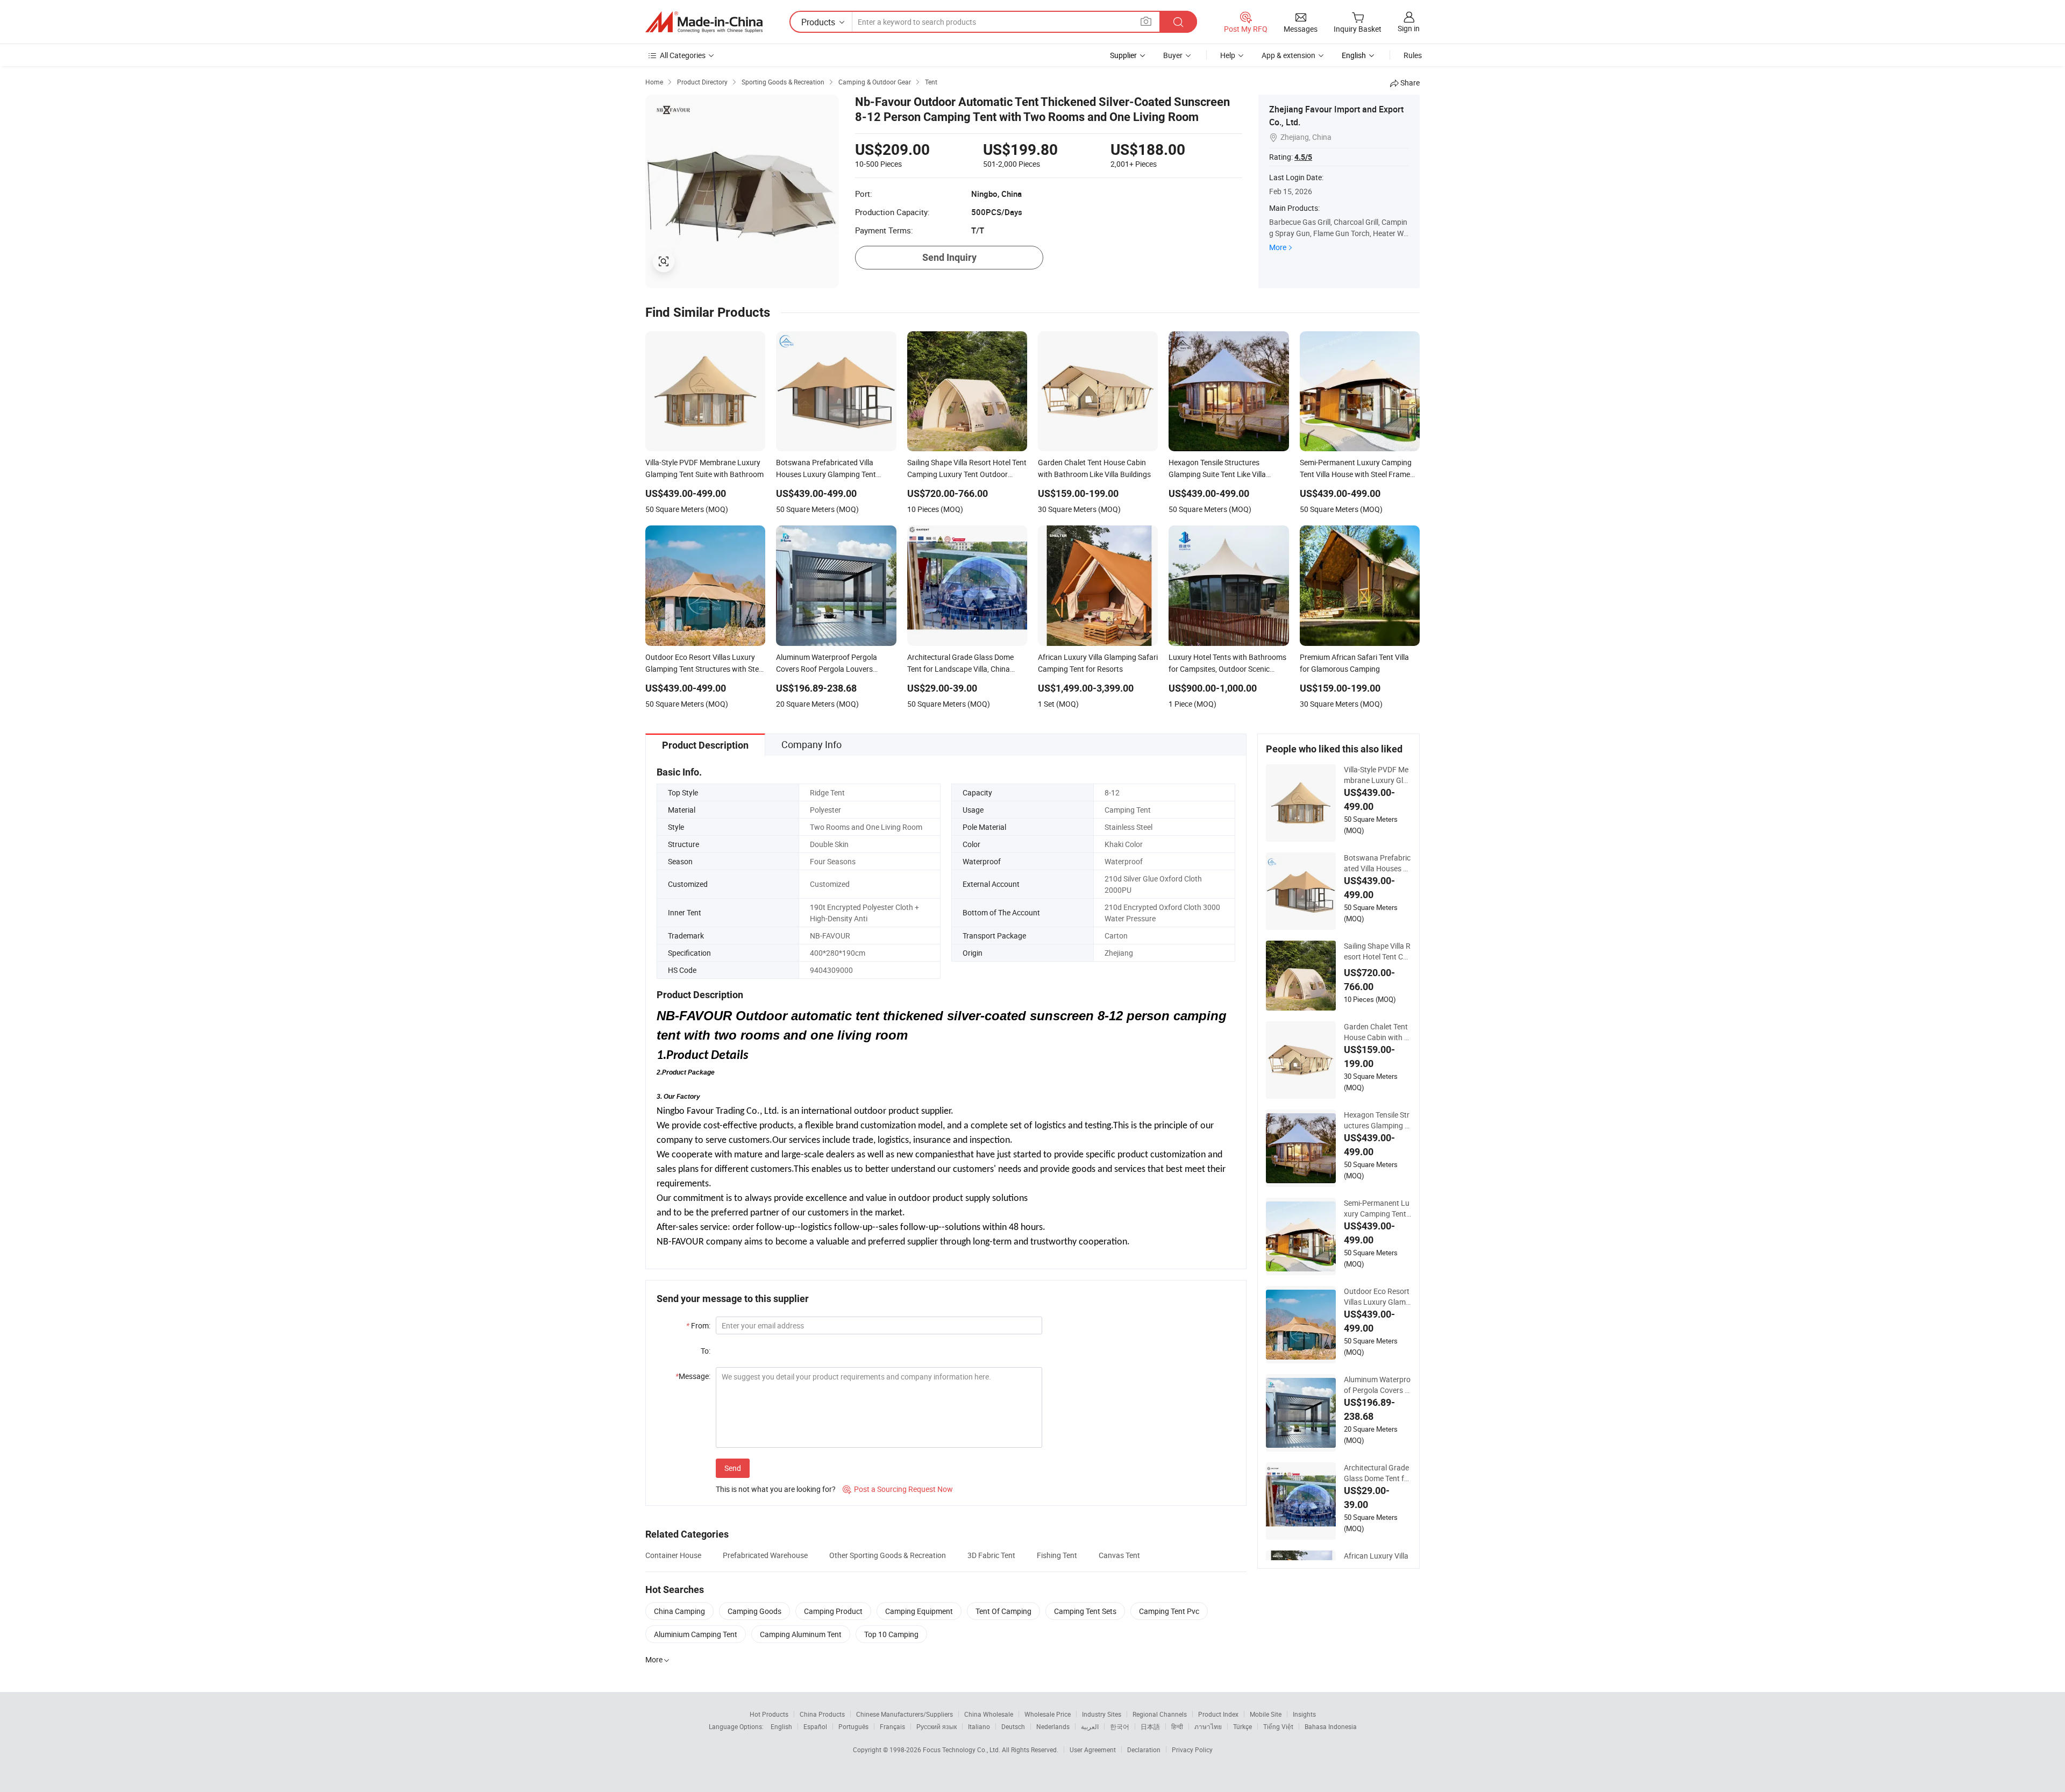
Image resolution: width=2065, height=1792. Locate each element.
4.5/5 (1303, 157)
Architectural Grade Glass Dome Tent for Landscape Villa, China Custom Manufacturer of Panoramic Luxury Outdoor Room (1377, 1473)
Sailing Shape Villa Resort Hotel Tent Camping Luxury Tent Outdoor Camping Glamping (1377, 951)
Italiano (979, 1726)
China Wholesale (989, 1714)
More (1278, 247)
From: (698, 1325)
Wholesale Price (1048, 1714)
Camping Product (833, 1611)
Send (733, 1468)
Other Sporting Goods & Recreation (888, 1555)
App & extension (1288, 55)
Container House (673, 1555)
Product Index (1218, 1714)
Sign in (1409, 28)
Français (892, 1726)
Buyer (1173, 55)
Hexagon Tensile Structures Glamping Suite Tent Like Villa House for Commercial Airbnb (1377, 1120)
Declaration (1144, 1750)
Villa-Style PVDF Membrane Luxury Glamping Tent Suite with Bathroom (1377, 775)
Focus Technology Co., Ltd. (962, 1750)
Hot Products (769, 1714)
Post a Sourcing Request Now (898, 1489)
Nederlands (1053, 1726)
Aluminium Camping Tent (696, 1634)
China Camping (679, 1611)
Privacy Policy (1192, 1750)
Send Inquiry (949, 257)
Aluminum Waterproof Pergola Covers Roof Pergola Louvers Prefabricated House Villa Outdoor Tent (1377, 1385)
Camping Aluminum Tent (801, 1634)
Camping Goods (754, 1611)
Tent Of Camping (1003, 1611)
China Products (822, 1714)
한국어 (1120, 1726)
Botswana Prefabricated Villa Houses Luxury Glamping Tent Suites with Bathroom (1377, 863)
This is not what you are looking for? (776, 1489)
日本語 (1150, 1726)
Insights (1304, 1714)
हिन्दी (1177, 1726)
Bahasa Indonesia (1331, 1726)
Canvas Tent (1119, 1555)
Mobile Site (1266, 1714)
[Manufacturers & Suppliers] (704, 22)
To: (706, 1351)
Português (853, 1726)
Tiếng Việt (1278, 1726)
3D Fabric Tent (991, 1555)
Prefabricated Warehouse (765, 1555)
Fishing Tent (1057, 1555)
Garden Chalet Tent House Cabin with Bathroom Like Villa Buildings (1377, 1032)
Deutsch (1013, 1726)
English (781, 1726)
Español (815, 1726)
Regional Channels (1160, 1714)
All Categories (683, 55)
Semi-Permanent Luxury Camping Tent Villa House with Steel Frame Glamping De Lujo (1377, 1208)
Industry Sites (1102, 1714)
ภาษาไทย (1208, 1726)
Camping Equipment (919, 1611)
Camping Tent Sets (1085, 1611)
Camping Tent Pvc (1169, 1611)
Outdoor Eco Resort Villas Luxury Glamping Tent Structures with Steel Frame (1377, 1297)
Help (1228, 55)
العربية (1090, 1726)
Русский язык (937, 1726)
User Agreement (1093, 1750)
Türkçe (1242, 1726)
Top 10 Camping (891, 1634)
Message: (693, 1376)
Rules (1413, 55)
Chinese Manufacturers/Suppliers (905, 1714)
